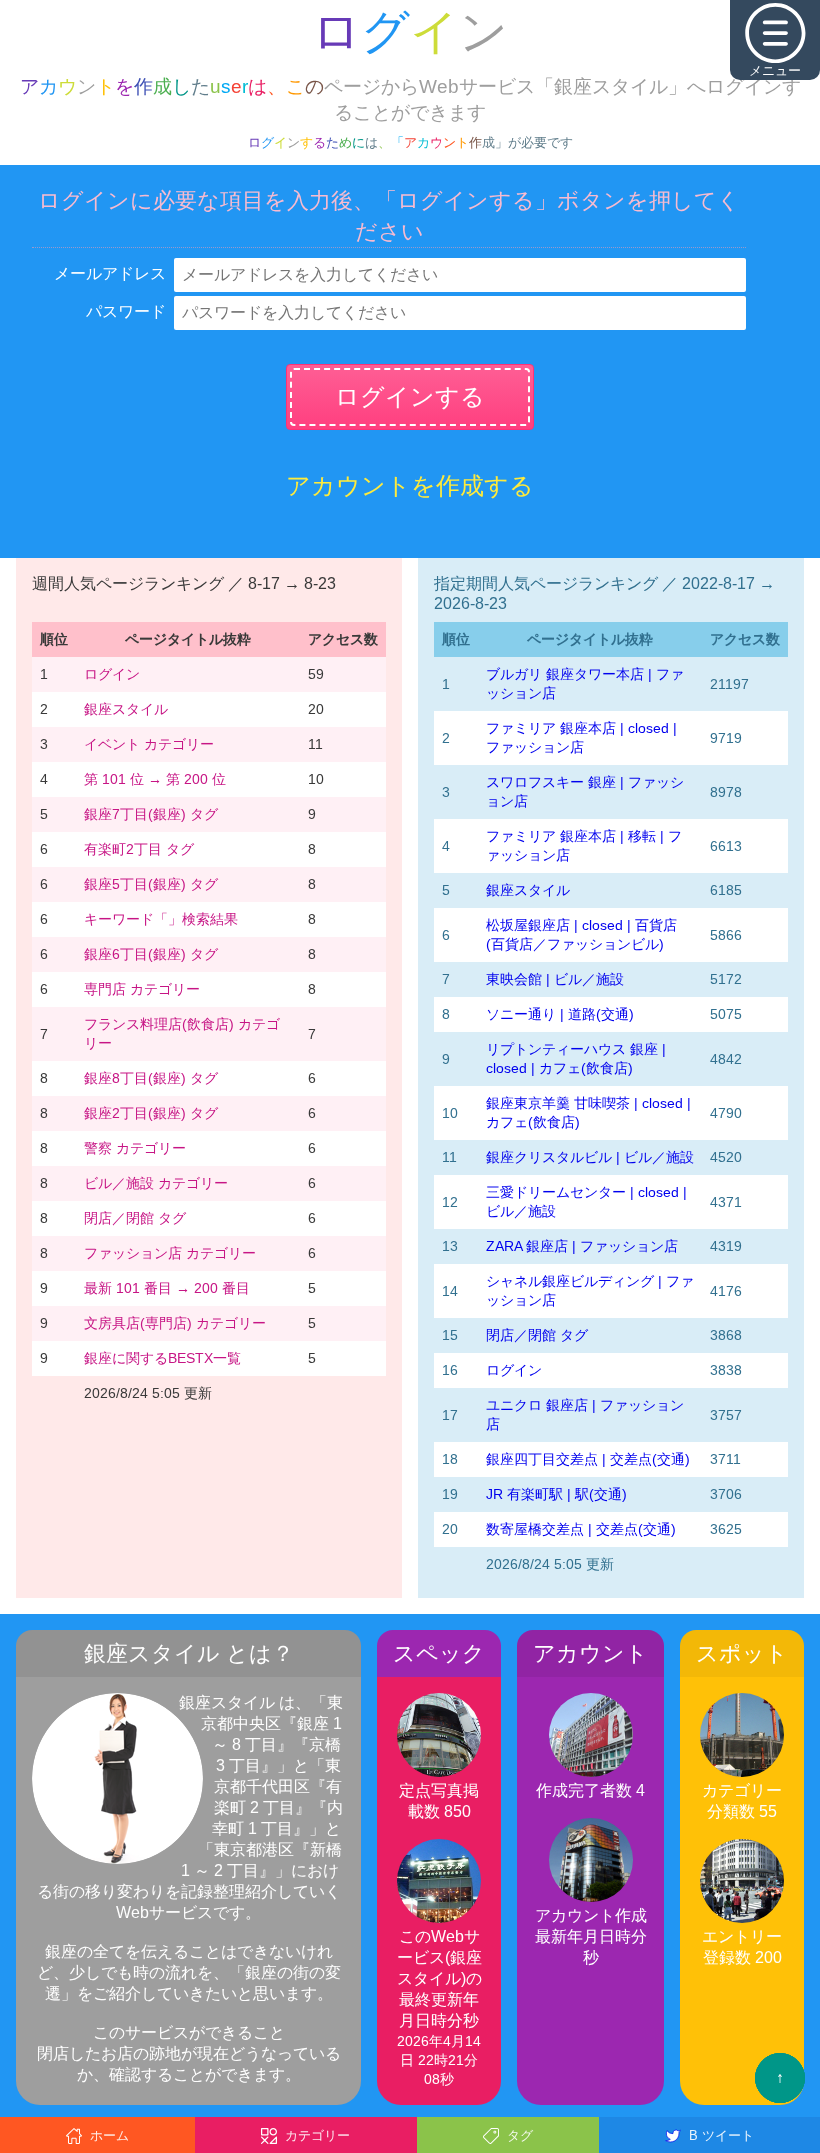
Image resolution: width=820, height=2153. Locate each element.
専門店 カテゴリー (142, 989)
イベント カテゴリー (149, 744)
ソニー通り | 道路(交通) (560, 1014)
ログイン (112, 674)
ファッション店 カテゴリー (170, 1253)
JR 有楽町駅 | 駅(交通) (556, 1494)
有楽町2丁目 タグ (139, 849)
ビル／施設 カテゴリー (156, 1183)
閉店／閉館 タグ (135, 1218)
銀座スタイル (126, 709)
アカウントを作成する (410, 485)
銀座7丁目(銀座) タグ (151, 814)
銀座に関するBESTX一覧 (162, 1358)
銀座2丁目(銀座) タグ (151, 1113)
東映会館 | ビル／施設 (555, 979)
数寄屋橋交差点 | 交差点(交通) (581, 1529)
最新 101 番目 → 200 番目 (167, 1288)
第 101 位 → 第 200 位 (155, 779)
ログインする (410, 396)
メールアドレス (110, 273)
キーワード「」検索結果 (161, 919)
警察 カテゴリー (135, 1148)
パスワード (126, 311)
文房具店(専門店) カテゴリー (175, 1323)
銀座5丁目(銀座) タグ (151, 884)
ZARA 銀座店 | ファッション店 (582, 1246)
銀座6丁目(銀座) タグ (151, 954)
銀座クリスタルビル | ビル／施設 (590, 1157)
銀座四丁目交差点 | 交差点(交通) (588, 1459)
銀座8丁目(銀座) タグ (151, 1078)
